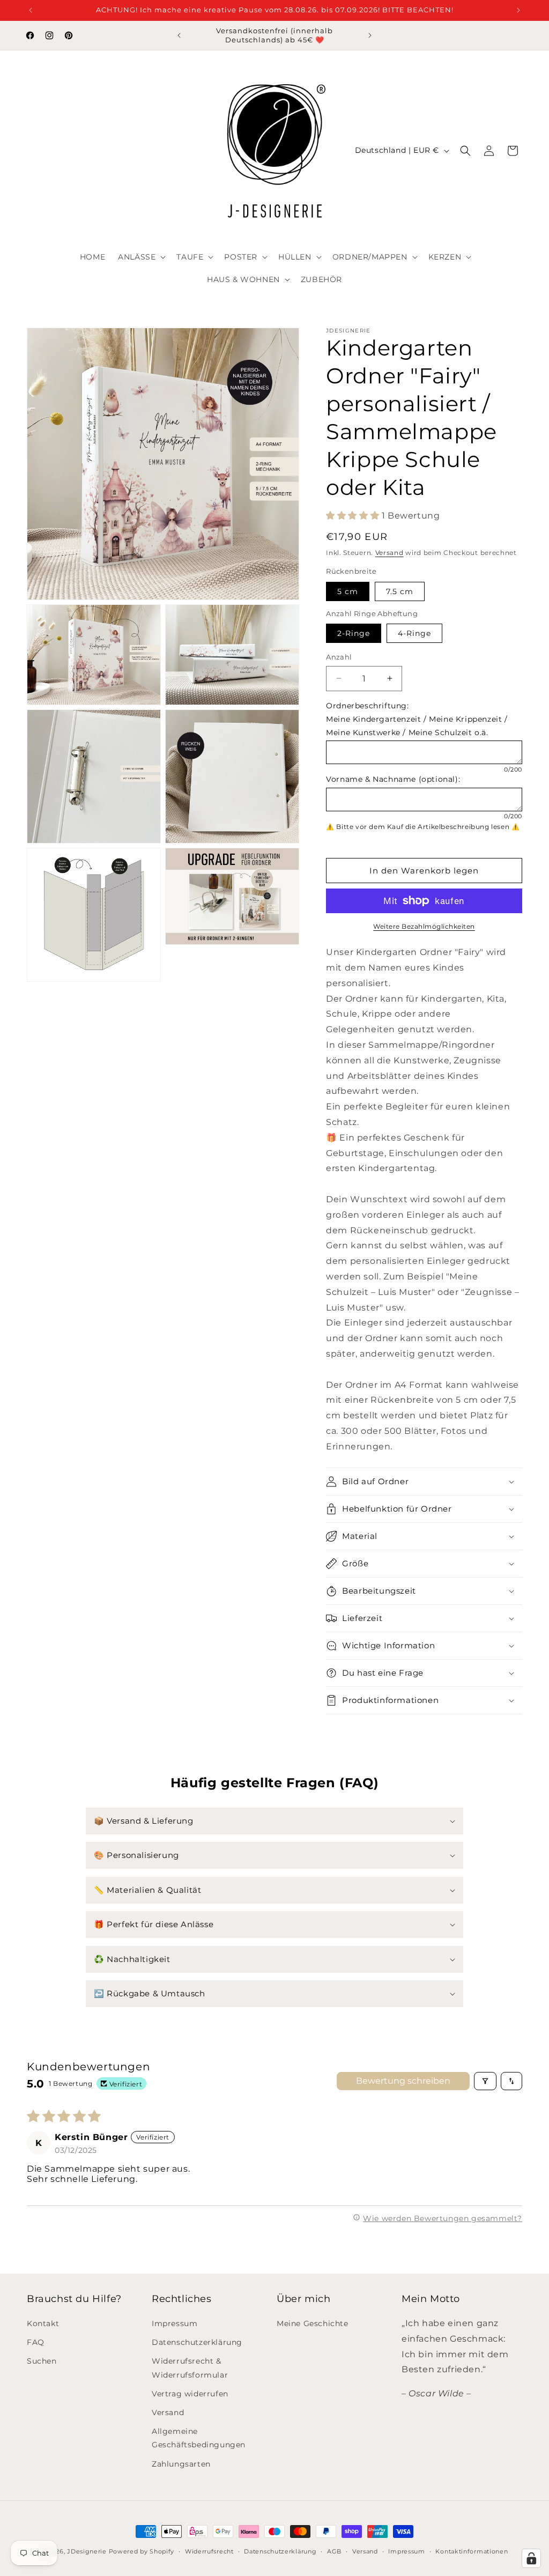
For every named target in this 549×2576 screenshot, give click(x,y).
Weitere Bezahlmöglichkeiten (424, 926)
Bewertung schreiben (403, 2081)
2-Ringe (354, 633)
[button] (141, 257)
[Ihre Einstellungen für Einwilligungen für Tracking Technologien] (531, 2558)
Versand (390, 553)
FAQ (36, 2342)
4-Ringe (414, 633)
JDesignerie (87, 2551)
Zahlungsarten (181, 2464)
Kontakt (43, 2323)
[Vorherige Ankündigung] (31, 10)
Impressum (175, 2323)
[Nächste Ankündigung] (518, 10)
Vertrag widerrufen (190, 2394)
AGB (334, 2551)
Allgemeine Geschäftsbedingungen (199, 2438)
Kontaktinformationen (472, 2551)
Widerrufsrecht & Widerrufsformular (190, 2368)
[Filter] (485, 2081)
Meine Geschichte (313, 2323)
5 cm (348, 591)
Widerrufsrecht (209, 2551)
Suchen (42, 2361)
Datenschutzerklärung (197, 2342)
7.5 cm (400, 591)
